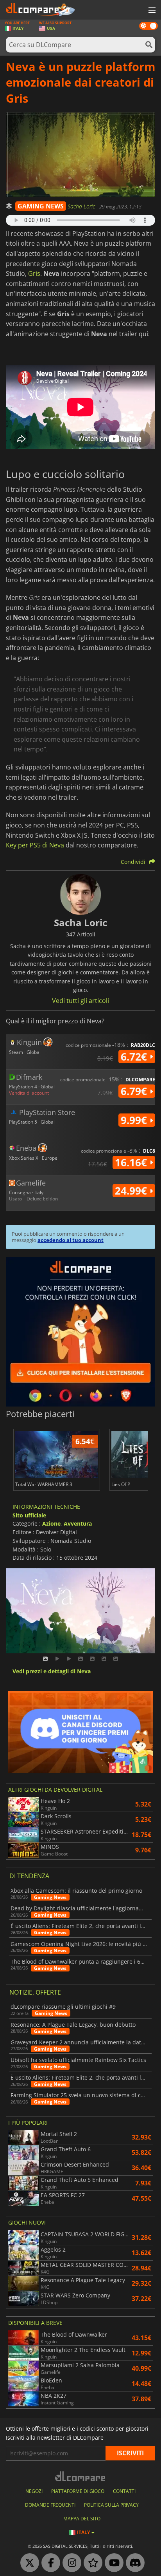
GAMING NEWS (41, 206)
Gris (34, 273)
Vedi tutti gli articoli (80, 1001)
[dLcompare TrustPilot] (91, 2563)
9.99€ (135, 1120)
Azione (51, 1523)
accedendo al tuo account (71, 1240)
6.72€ (135, 1057)
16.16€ (132, 1162)
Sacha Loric (82, 206)
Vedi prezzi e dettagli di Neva (52, 1672)
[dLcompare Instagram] (70, 2563)
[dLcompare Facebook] (49, 2563)
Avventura (78, 1523)
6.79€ (135, 1091)
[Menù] (151, 11)
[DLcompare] (81, 2476)
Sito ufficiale (29, 1515)
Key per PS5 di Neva (35, 845)
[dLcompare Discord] (133, 2563)
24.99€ (132, 1191)
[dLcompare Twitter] (28, 2563)
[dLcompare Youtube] (112, 2563)
